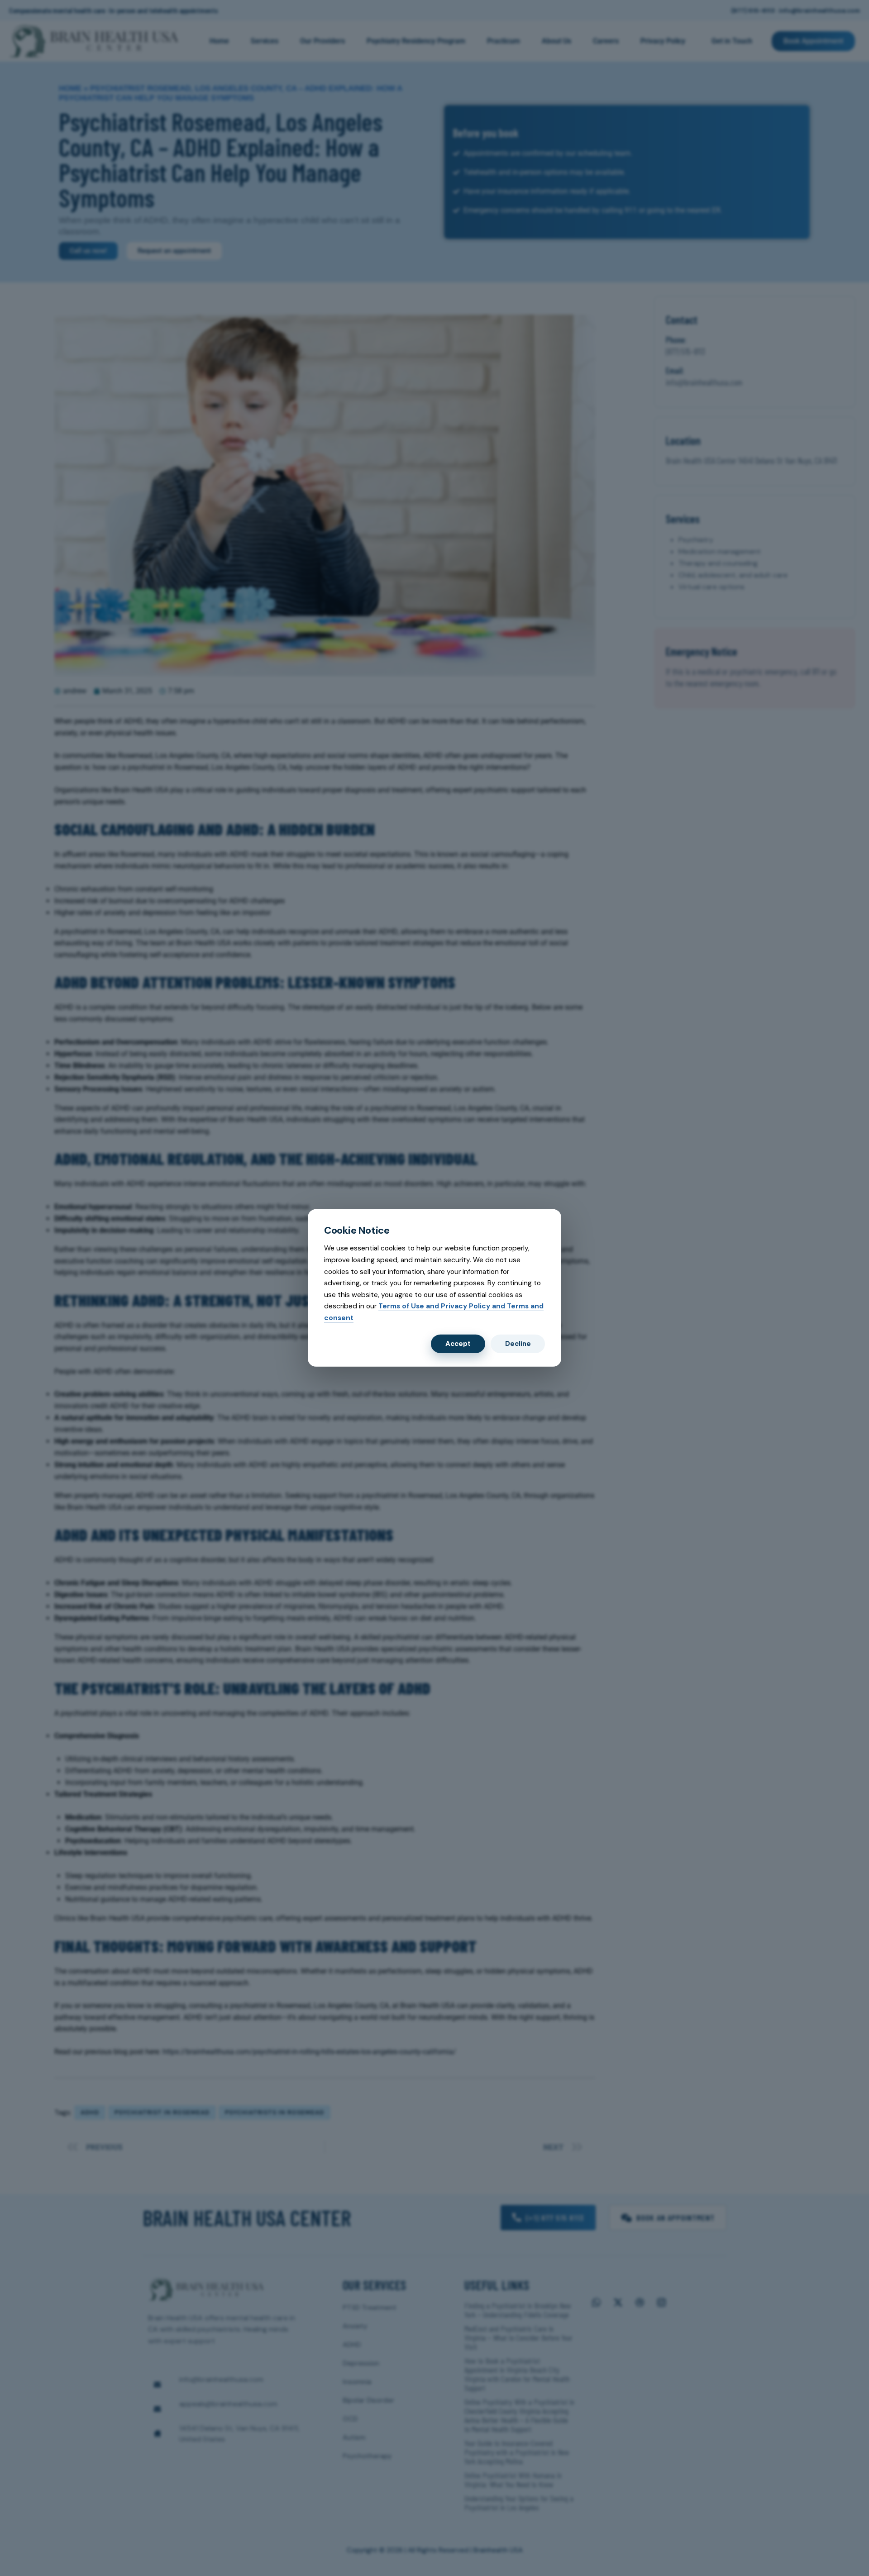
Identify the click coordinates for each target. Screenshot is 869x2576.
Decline (518, 1344)
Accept (458, 1344)
